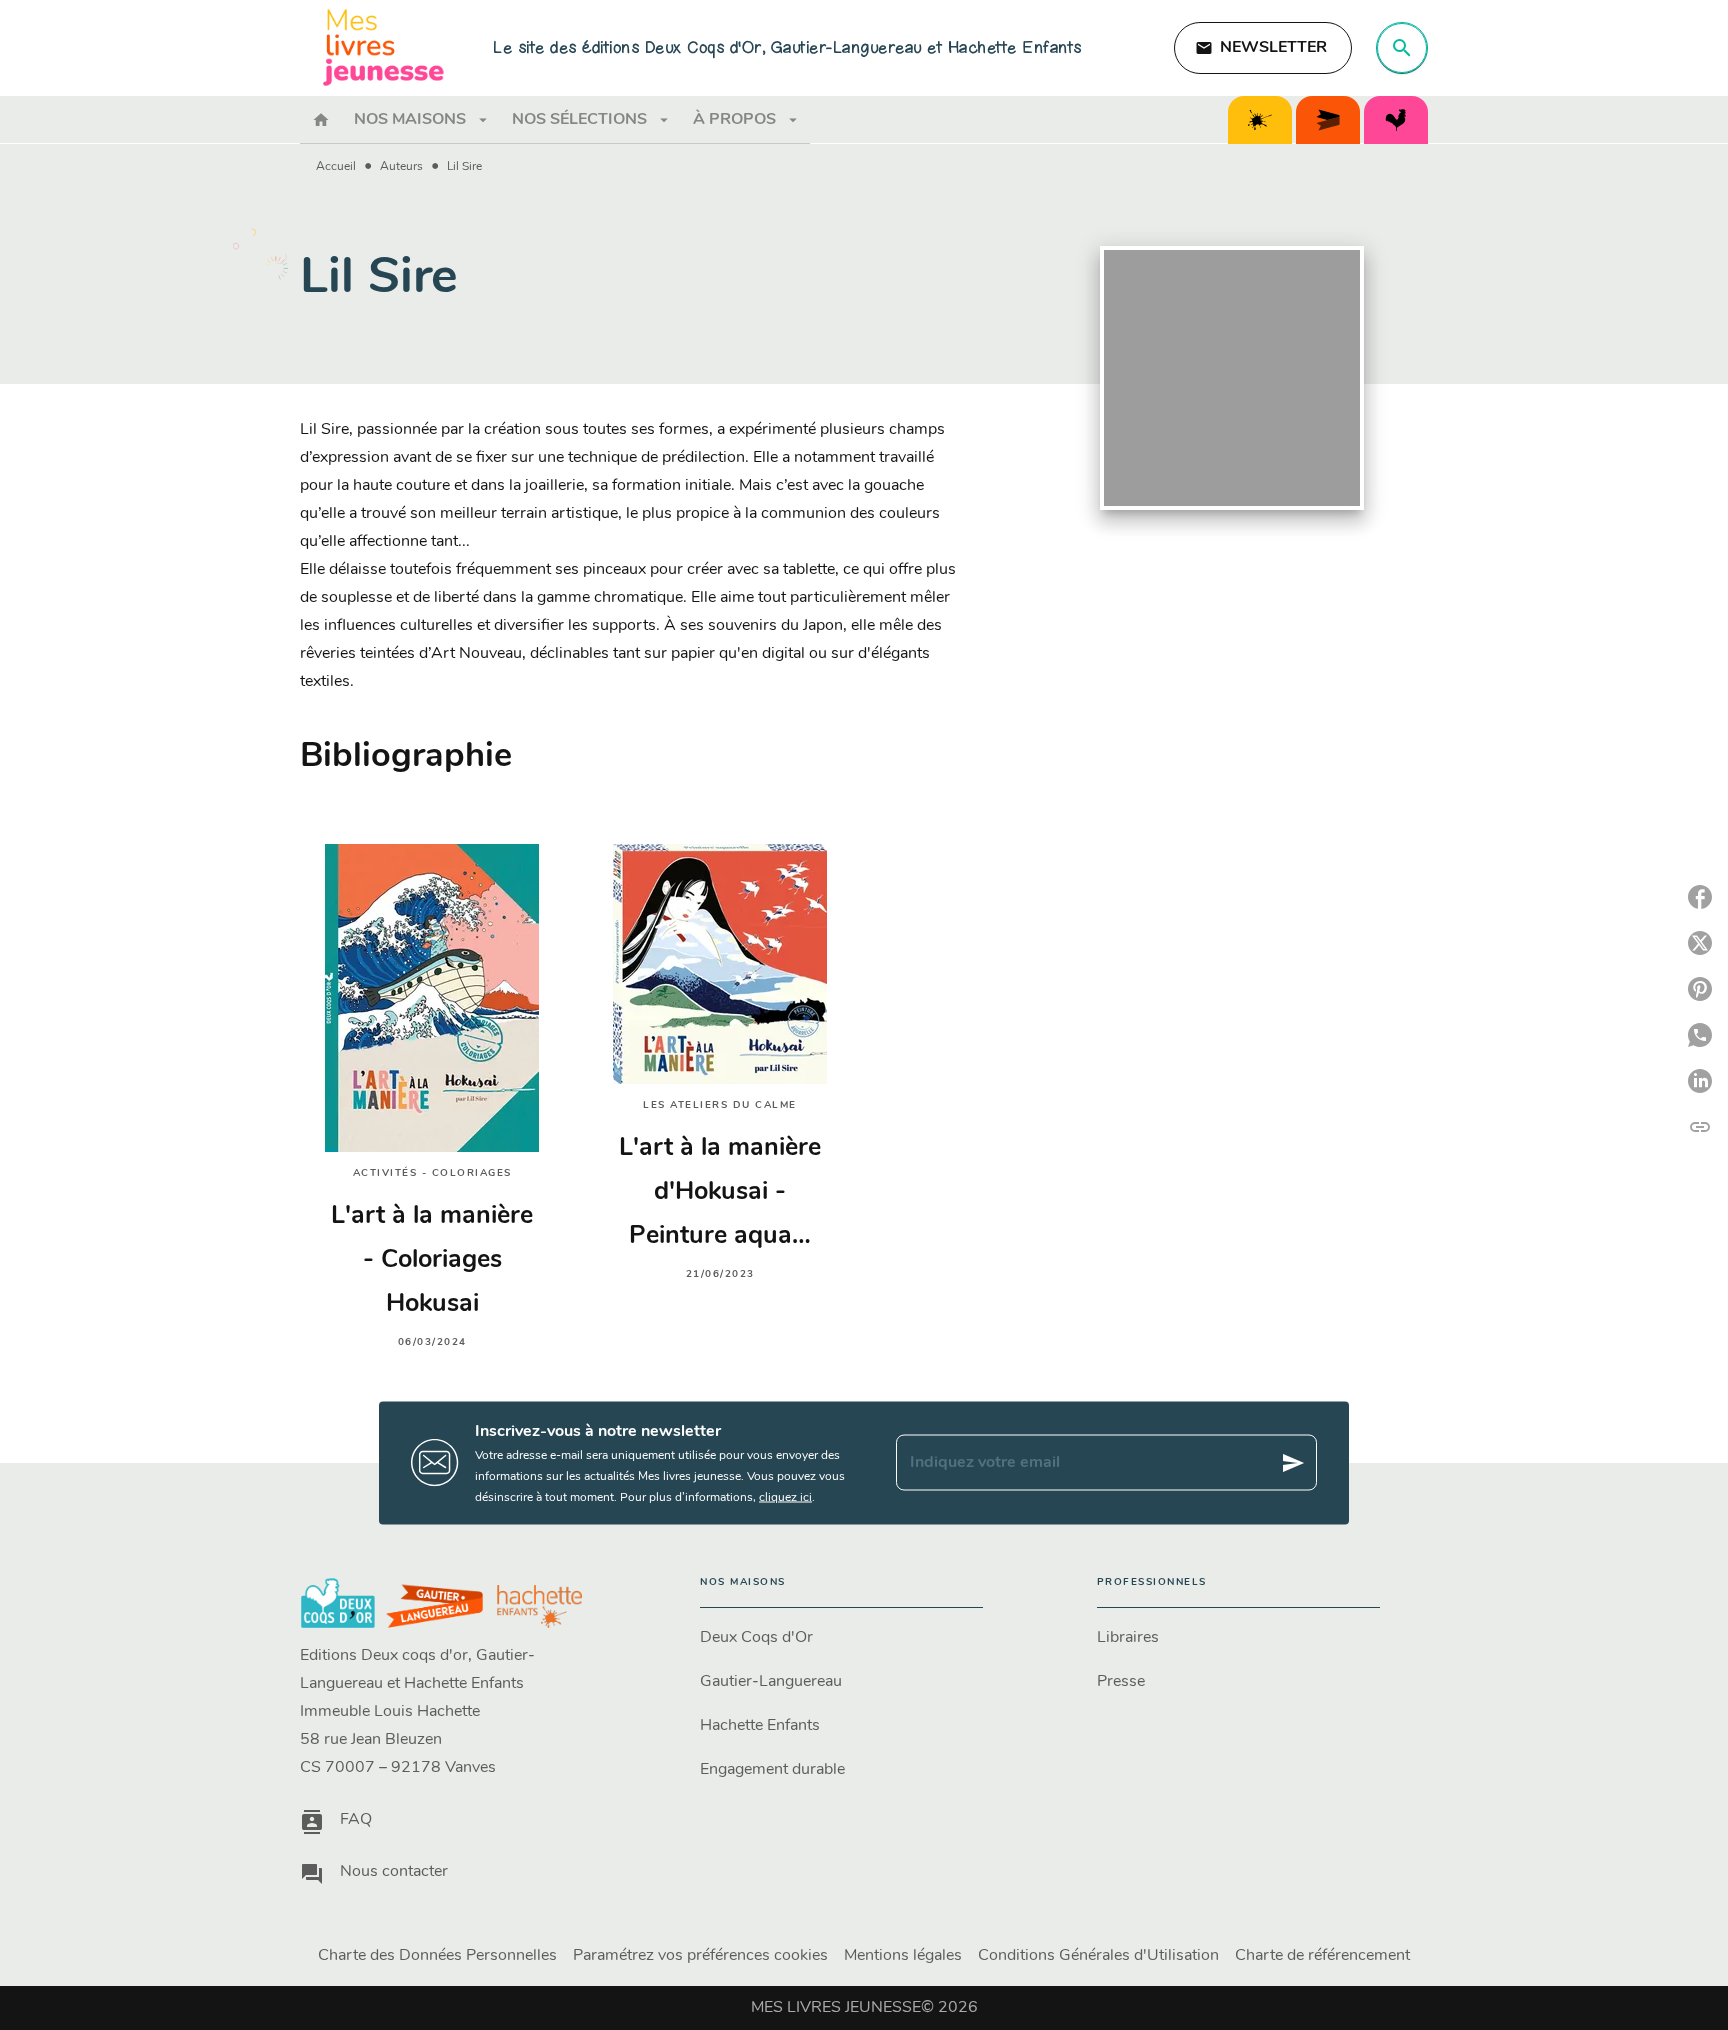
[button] (1263, 48)
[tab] (321, 120)
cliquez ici (785, 1497)
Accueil (336, 167)
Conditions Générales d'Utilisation (1098, 1956)
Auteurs (401, 167)
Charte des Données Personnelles (437, 1956)
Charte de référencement (1322, 1956)
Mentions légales (903, 1956)
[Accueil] (384, 47)
